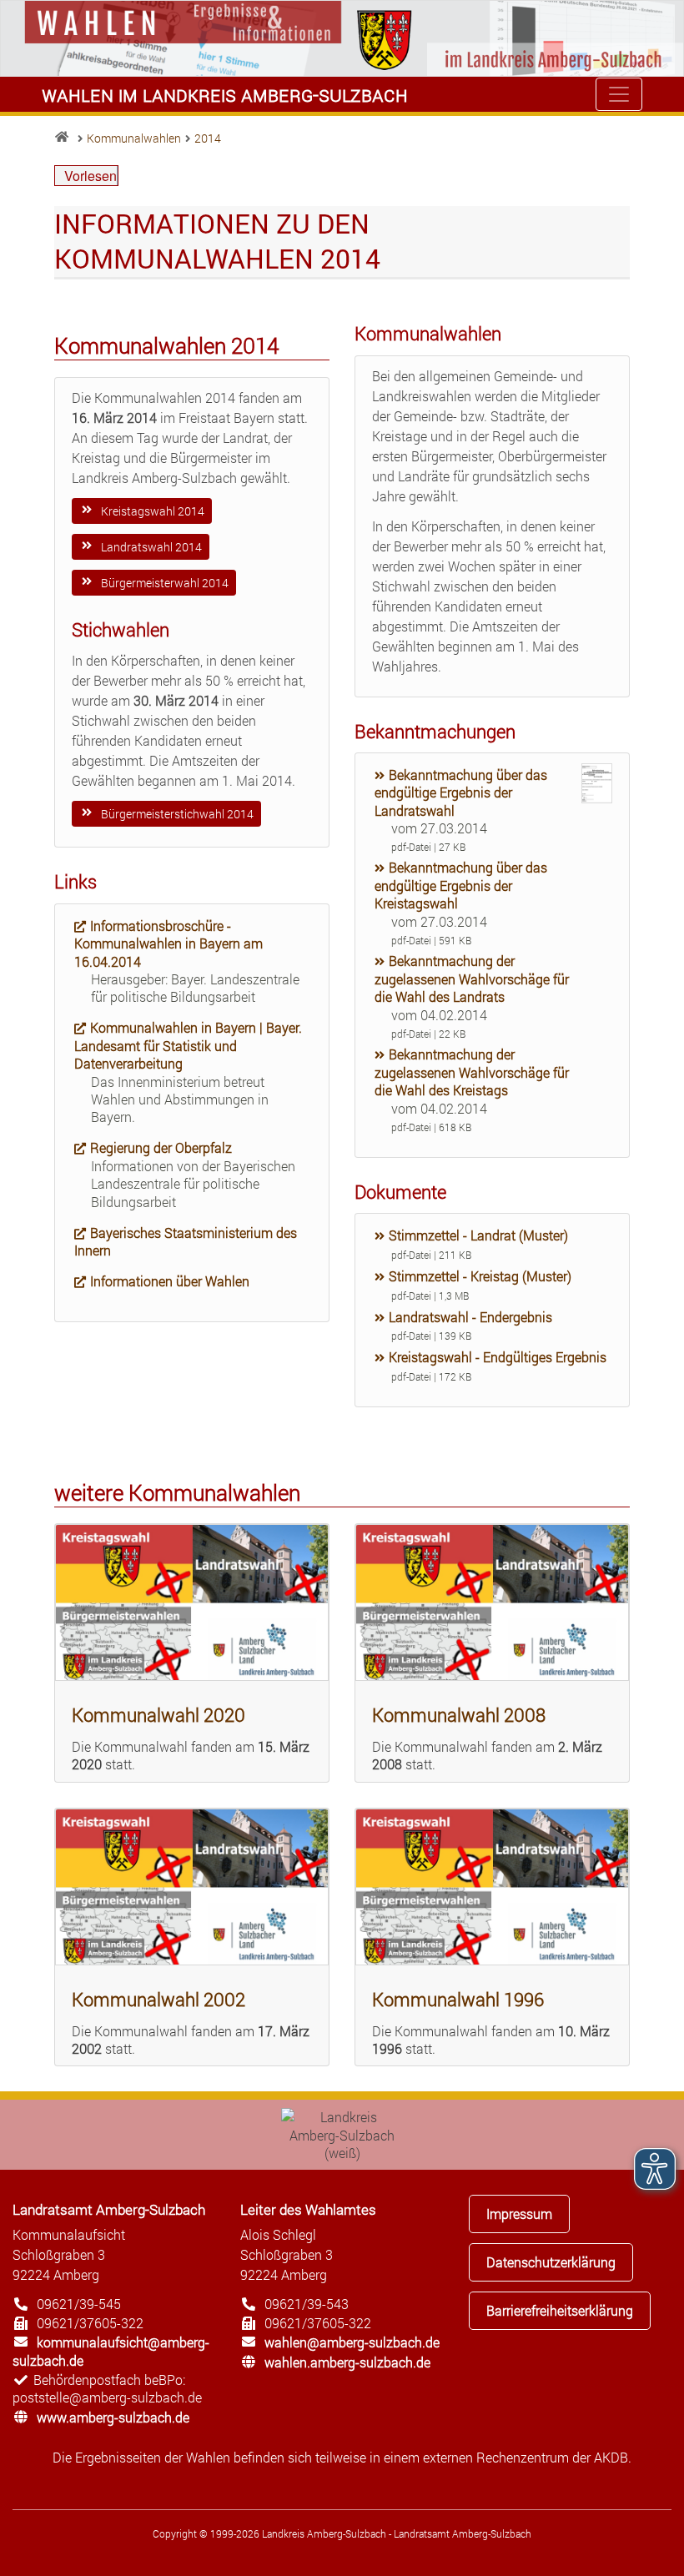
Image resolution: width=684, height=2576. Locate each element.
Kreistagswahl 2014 (151, 511)
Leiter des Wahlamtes (308, 2209)
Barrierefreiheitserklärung (560, 2310)
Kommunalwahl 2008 (459, 1715)
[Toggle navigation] (619, 94)
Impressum (519, 2214)
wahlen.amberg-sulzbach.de (335, 2362)
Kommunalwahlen (134, 138)
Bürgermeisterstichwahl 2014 (176, 814)
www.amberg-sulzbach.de (101, 2417)
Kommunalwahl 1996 (458, 1999)
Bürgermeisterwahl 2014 (163, 583)
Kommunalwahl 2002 (158, 1999)
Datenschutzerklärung (551, 2262)
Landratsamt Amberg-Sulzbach (109, 2209)
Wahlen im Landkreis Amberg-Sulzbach (225, 94)
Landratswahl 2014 (150, 547)
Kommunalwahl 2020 (158, 1715)
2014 (208, 138)
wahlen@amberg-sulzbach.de (340, 2342)
